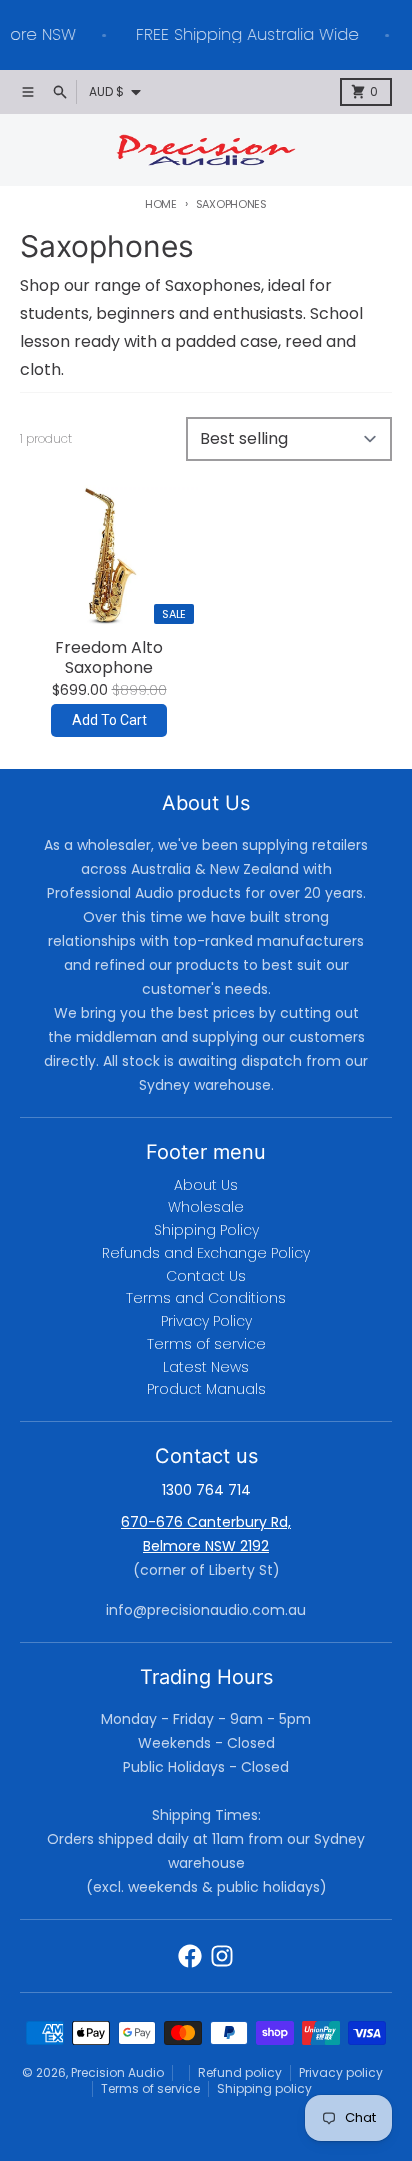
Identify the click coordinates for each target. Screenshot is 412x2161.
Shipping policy (264, 2088)
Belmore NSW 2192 (206, 1546)
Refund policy (240, 2072)
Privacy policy (341, 2072)
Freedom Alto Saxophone (109, 658)
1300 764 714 (206, 1490)
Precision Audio (117, 2072)
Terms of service (150, 2088)
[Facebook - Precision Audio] (190, 1956)
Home (161, 204)
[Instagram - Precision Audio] (222, 1956)
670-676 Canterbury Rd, (206, 1522)
